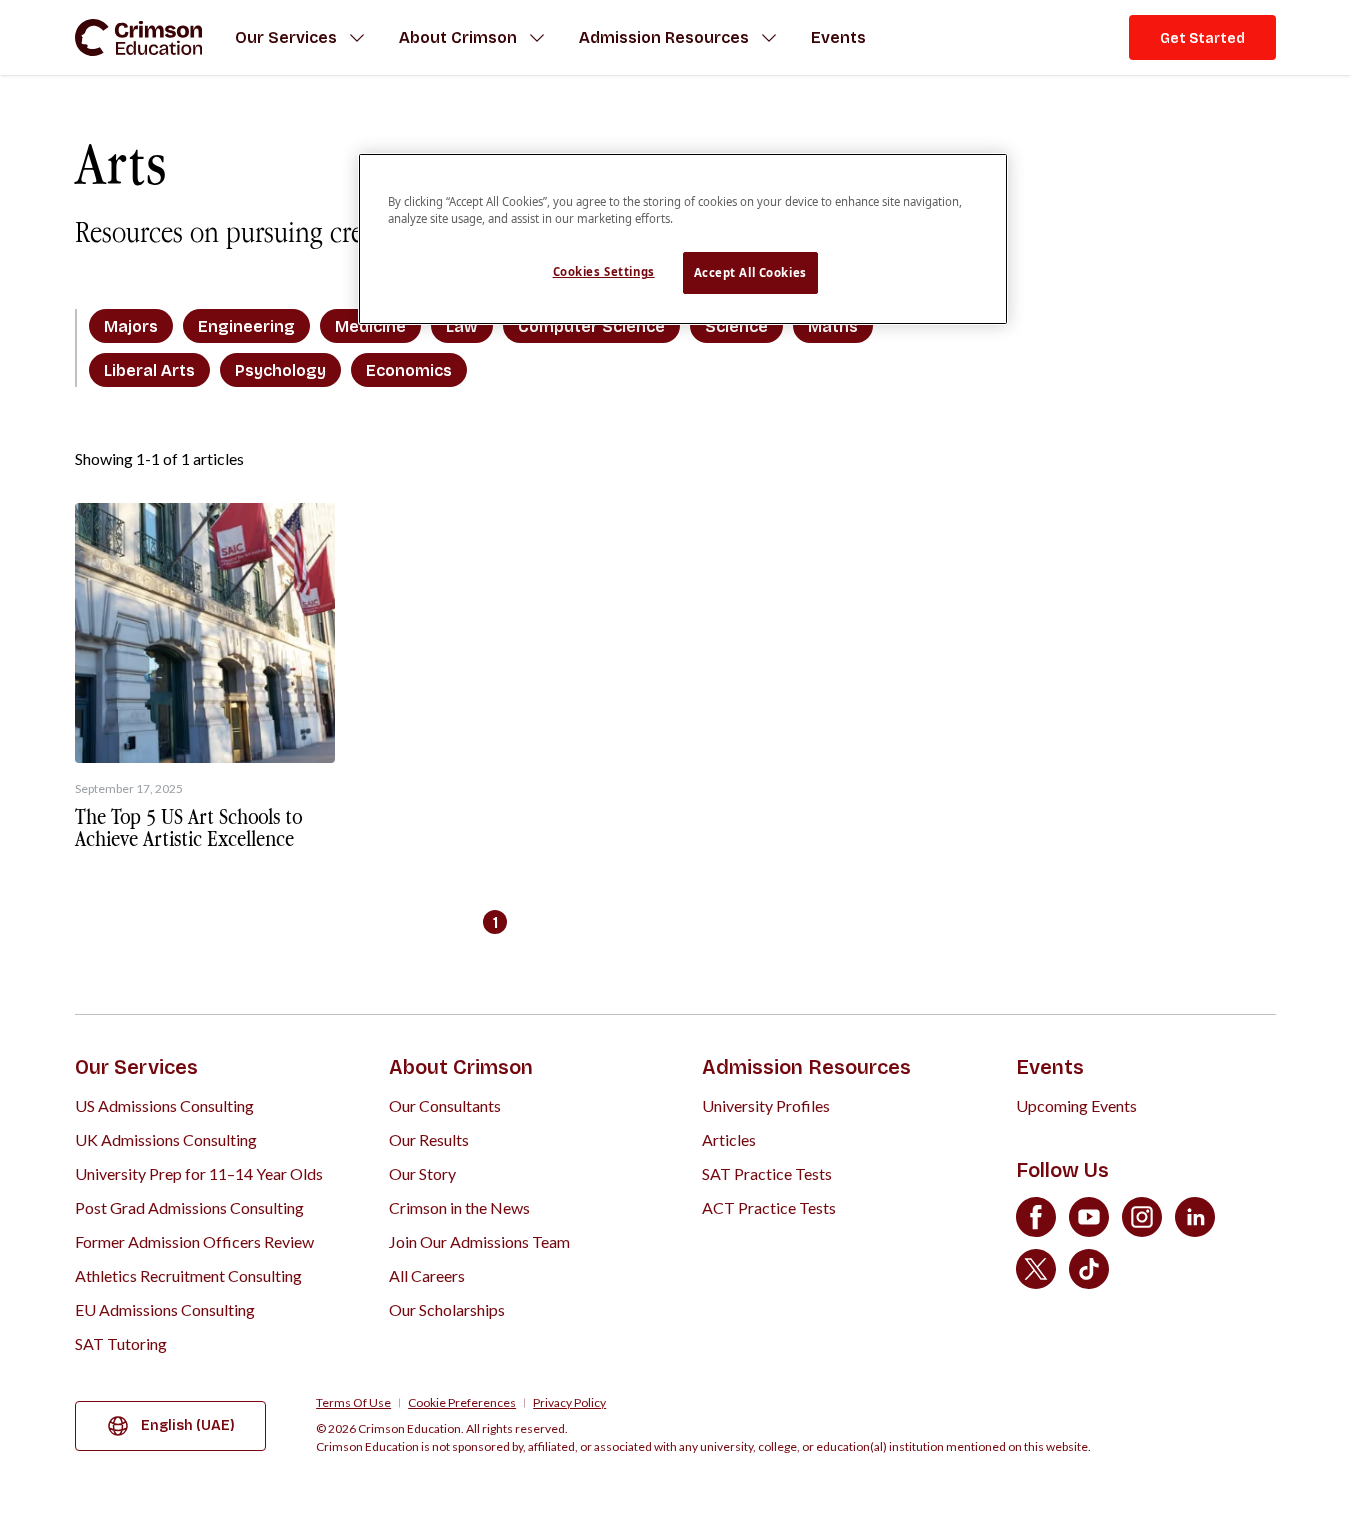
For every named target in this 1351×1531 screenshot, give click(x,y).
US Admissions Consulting (164, 1105)
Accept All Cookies (750, 272)
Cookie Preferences (462, 1403)
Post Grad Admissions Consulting (189, 1207)
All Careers (427, 1275)
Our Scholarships (447, 1309)
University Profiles (766, 1105)
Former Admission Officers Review (194, 1241)
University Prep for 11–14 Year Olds (199, 1173)
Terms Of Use (353, 1403)
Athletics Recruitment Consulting (188, 1275)
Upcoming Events (1076, 1105)
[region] (683, 239)
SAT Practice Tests (767, 1173)
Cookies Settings (604, 271)
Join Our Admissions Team (479, 1241)
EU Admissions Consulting (165, 1309)
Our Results (429, 1139)
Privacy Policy (569, 1403)
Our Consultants (445, 1105)
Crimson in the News (459, 1207)
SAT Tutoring (121, 1343)
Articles (729, 1139)
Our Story (422, 1173)
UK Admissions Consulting (166, 1139)
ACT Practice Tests (769, 1207)
